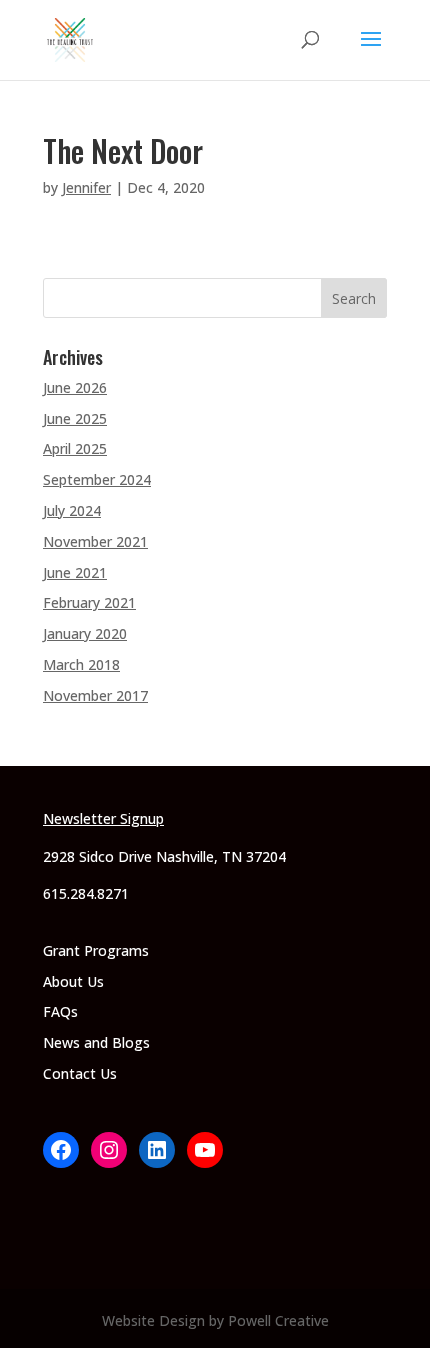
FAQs (60, 1011)
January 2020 (85, 633)
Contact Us (80, 1073)
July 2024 (72, 510)
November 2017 (95, 695)
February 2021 (89, 602)
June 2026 (75, 387)
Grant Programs (96, 950)
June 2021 (75, 572)
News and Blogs (96, 1042)
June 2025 (75, 418)
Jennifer (86, 187)
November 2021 (95, 541)
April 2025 (75, 448)
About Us (73, 981)
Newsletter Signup (103, 818)
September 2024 (97, 479)
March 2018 (81, 664)
